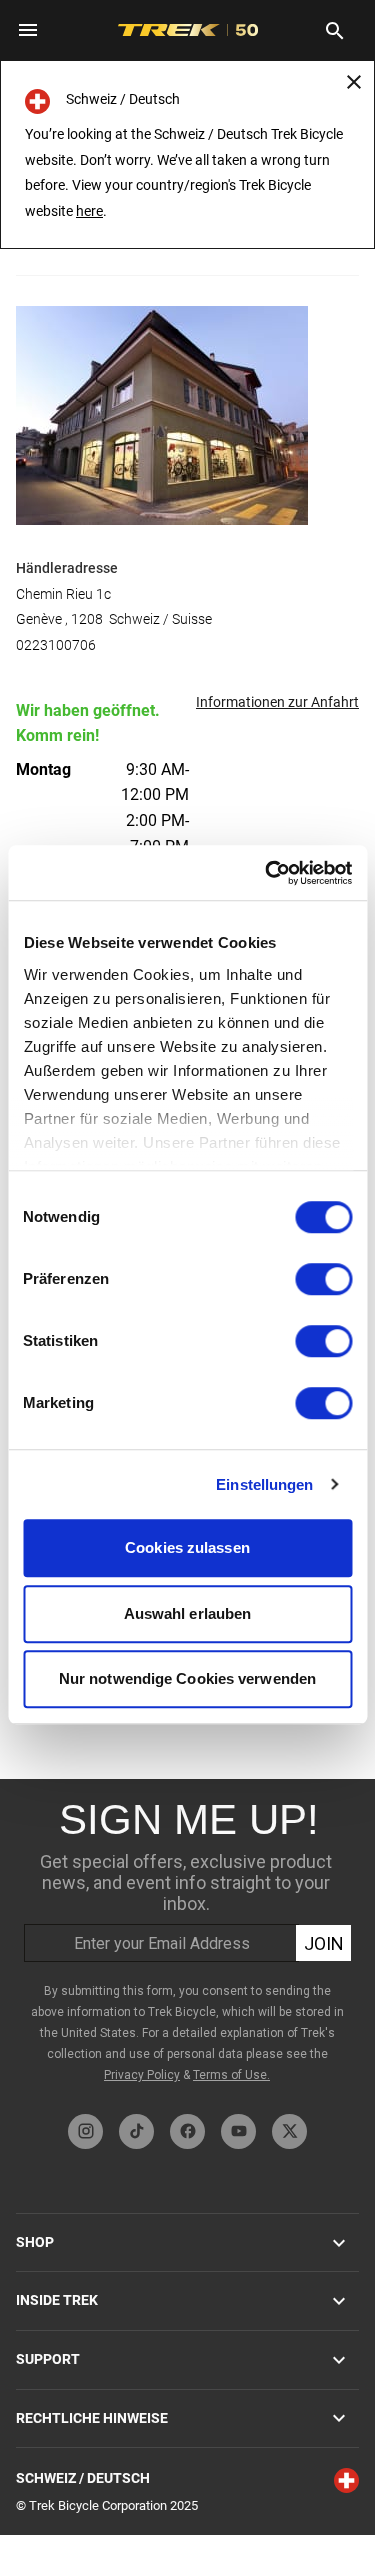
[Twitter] (289, 2131)
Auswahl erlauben (188, 1613)
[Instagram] (85, 2131)
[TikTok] (136, 2131)
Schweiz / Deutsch (83, 2478)
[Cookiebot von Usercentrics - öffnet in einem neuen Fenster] (267, 873)
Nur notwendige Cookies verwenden (187, 1678)
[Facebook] (187, 2131)
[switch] (323, 1279)
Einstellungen (264, 1484)
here (89, 211)
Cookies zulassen (187, 1547)
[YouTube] (238, 2131)
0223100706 (56, 645)
